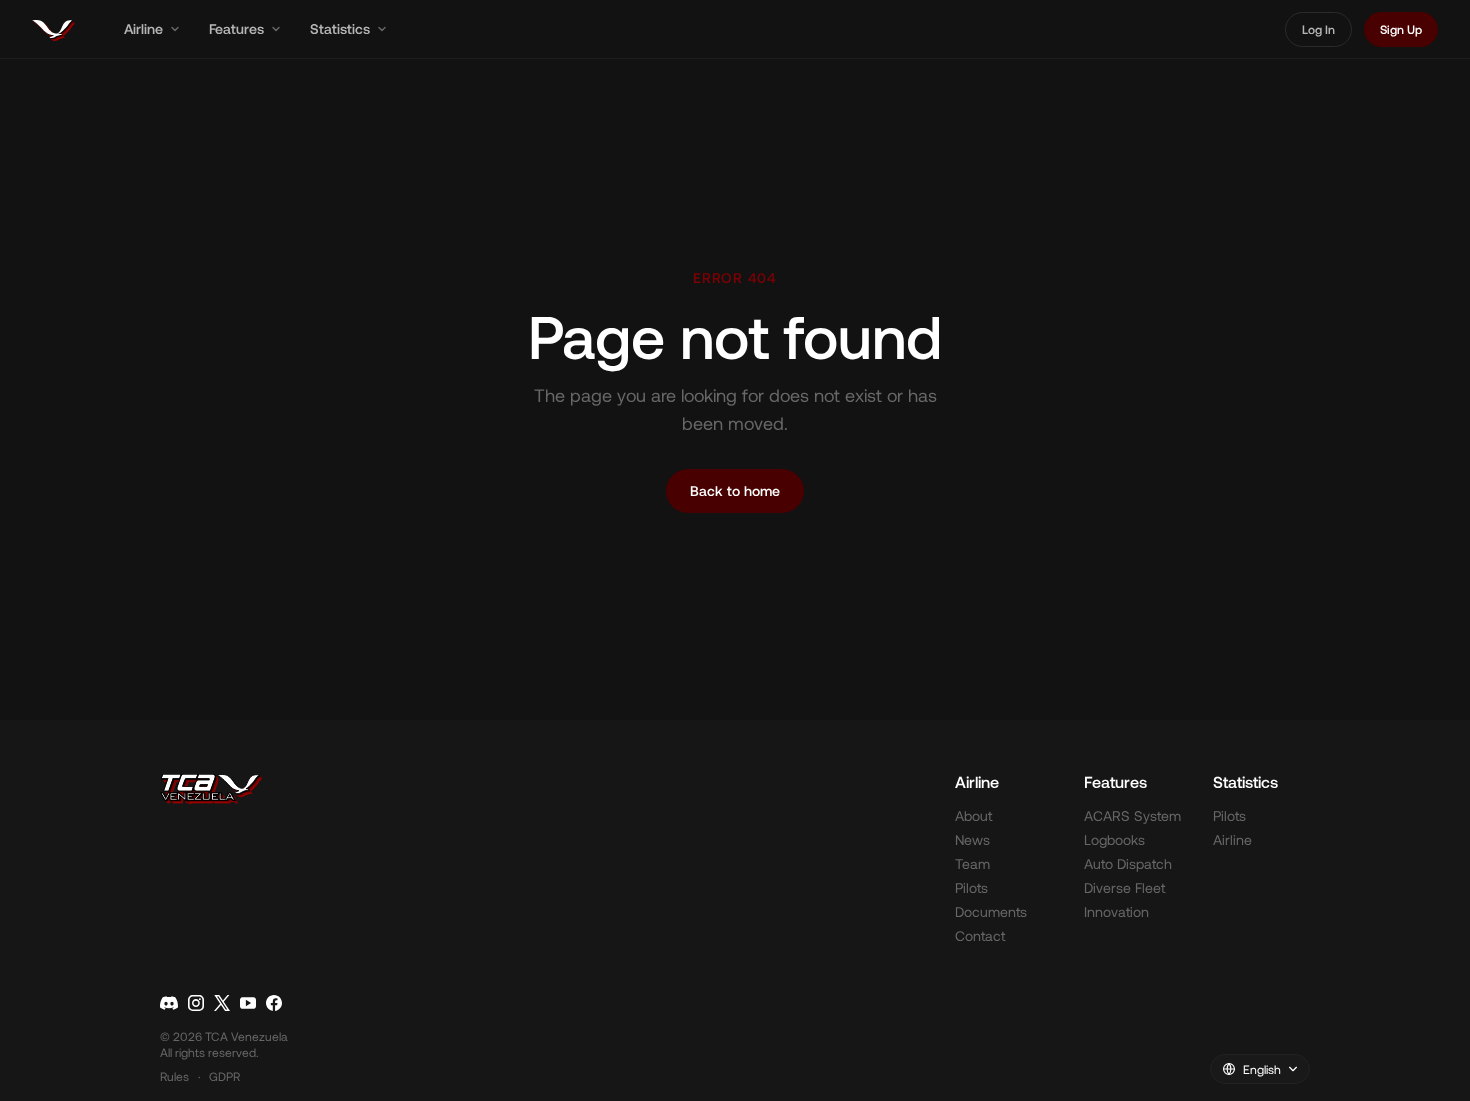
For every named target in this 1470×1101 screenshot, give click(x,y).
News (972, 839)
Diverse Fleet (1124, 887)
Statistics (340, 28)
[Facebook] (274, 1003)
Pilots (971, 887)
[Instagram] (196, 1003)
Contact (980, 935)
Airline (143, 28)
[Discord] (169, 1003)
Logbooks (1114, 839)
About (973, 815)
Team (972, 863)
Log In (1318, 29)
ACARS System (1132, 815)
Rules (174, 1076)
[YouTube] (248, 1003)
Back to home (735, 490)
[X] (222, 1003)
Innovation (1116, 911)
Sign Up (1401, 29)
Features (236, 28)
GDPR (224, 1076)
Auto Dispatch (1128, 863)
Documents (991, 911)
